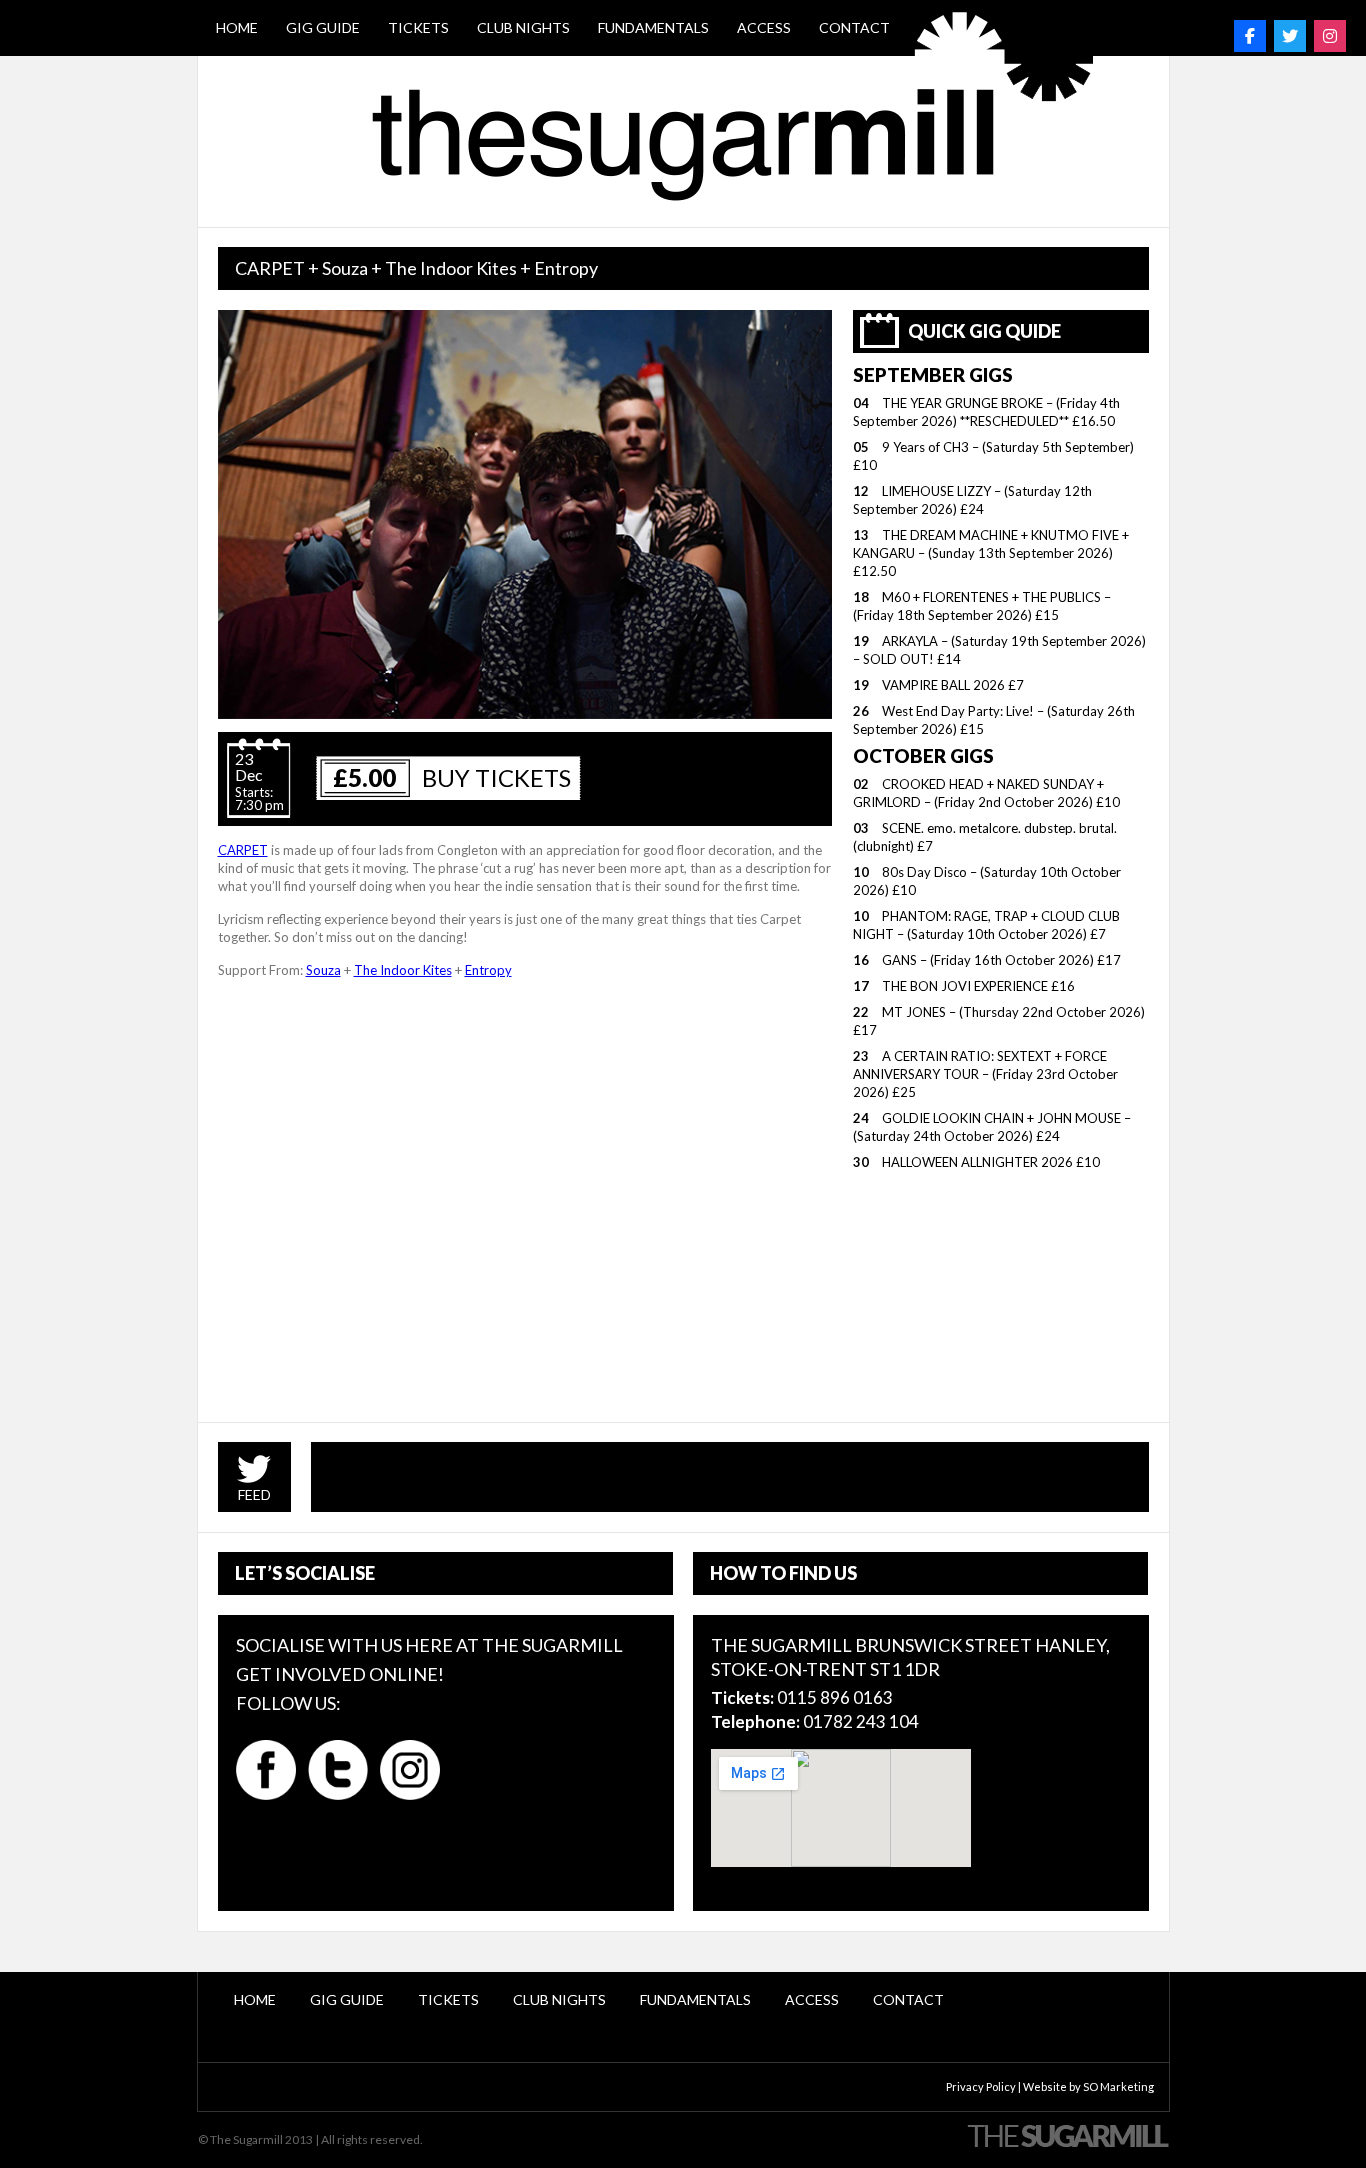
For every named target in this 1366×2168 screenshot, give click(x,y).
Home (237, 27)
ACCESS (764, 27)
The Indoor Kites (403, 970)
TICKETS (418, 27)
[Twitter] (1290, 36)
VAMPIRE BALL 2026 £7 (953, 685)
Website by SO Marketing (1088, 2086)
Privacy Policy (981, 2086)
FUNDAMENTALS (653, 27)
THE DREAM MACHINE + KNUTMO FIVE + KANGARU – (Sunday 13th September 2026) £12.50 (991, 553)
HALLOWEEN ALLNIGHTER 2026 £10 (991, 1162)
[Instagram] (1330, 36)
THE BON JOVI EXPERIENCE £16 (978, 986)
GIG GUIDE (323, 27)
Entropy (488, 970)
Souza (323, 970)
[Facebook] (1250, 36)
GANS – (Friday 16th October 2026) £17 (1001, 960)
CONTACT (854, 27)
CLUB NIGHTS (523, 27)
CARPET (243, 850)
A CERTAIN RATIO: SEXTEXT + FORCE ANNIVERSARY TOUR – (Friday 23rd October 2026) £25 (985, 1074)
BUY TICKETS (496, 777)
